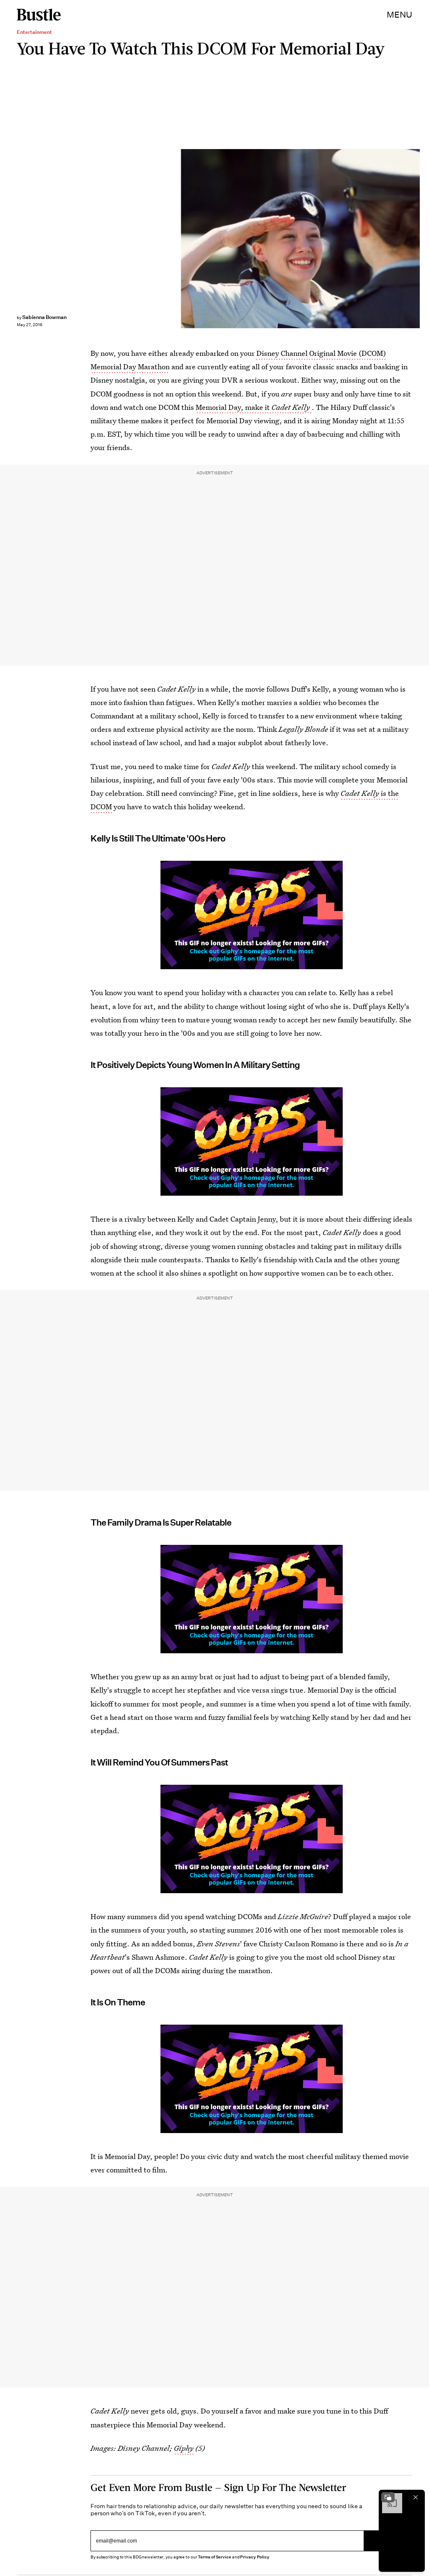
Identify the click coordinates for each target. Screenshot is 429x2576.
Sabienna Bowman (44, 317)
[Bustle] (39, 15)
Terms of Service (214, 2557)
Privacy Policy (255, 2557)
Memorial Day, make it (253, 407)
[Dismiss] (416, 2497)
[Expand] (388, 2497)
